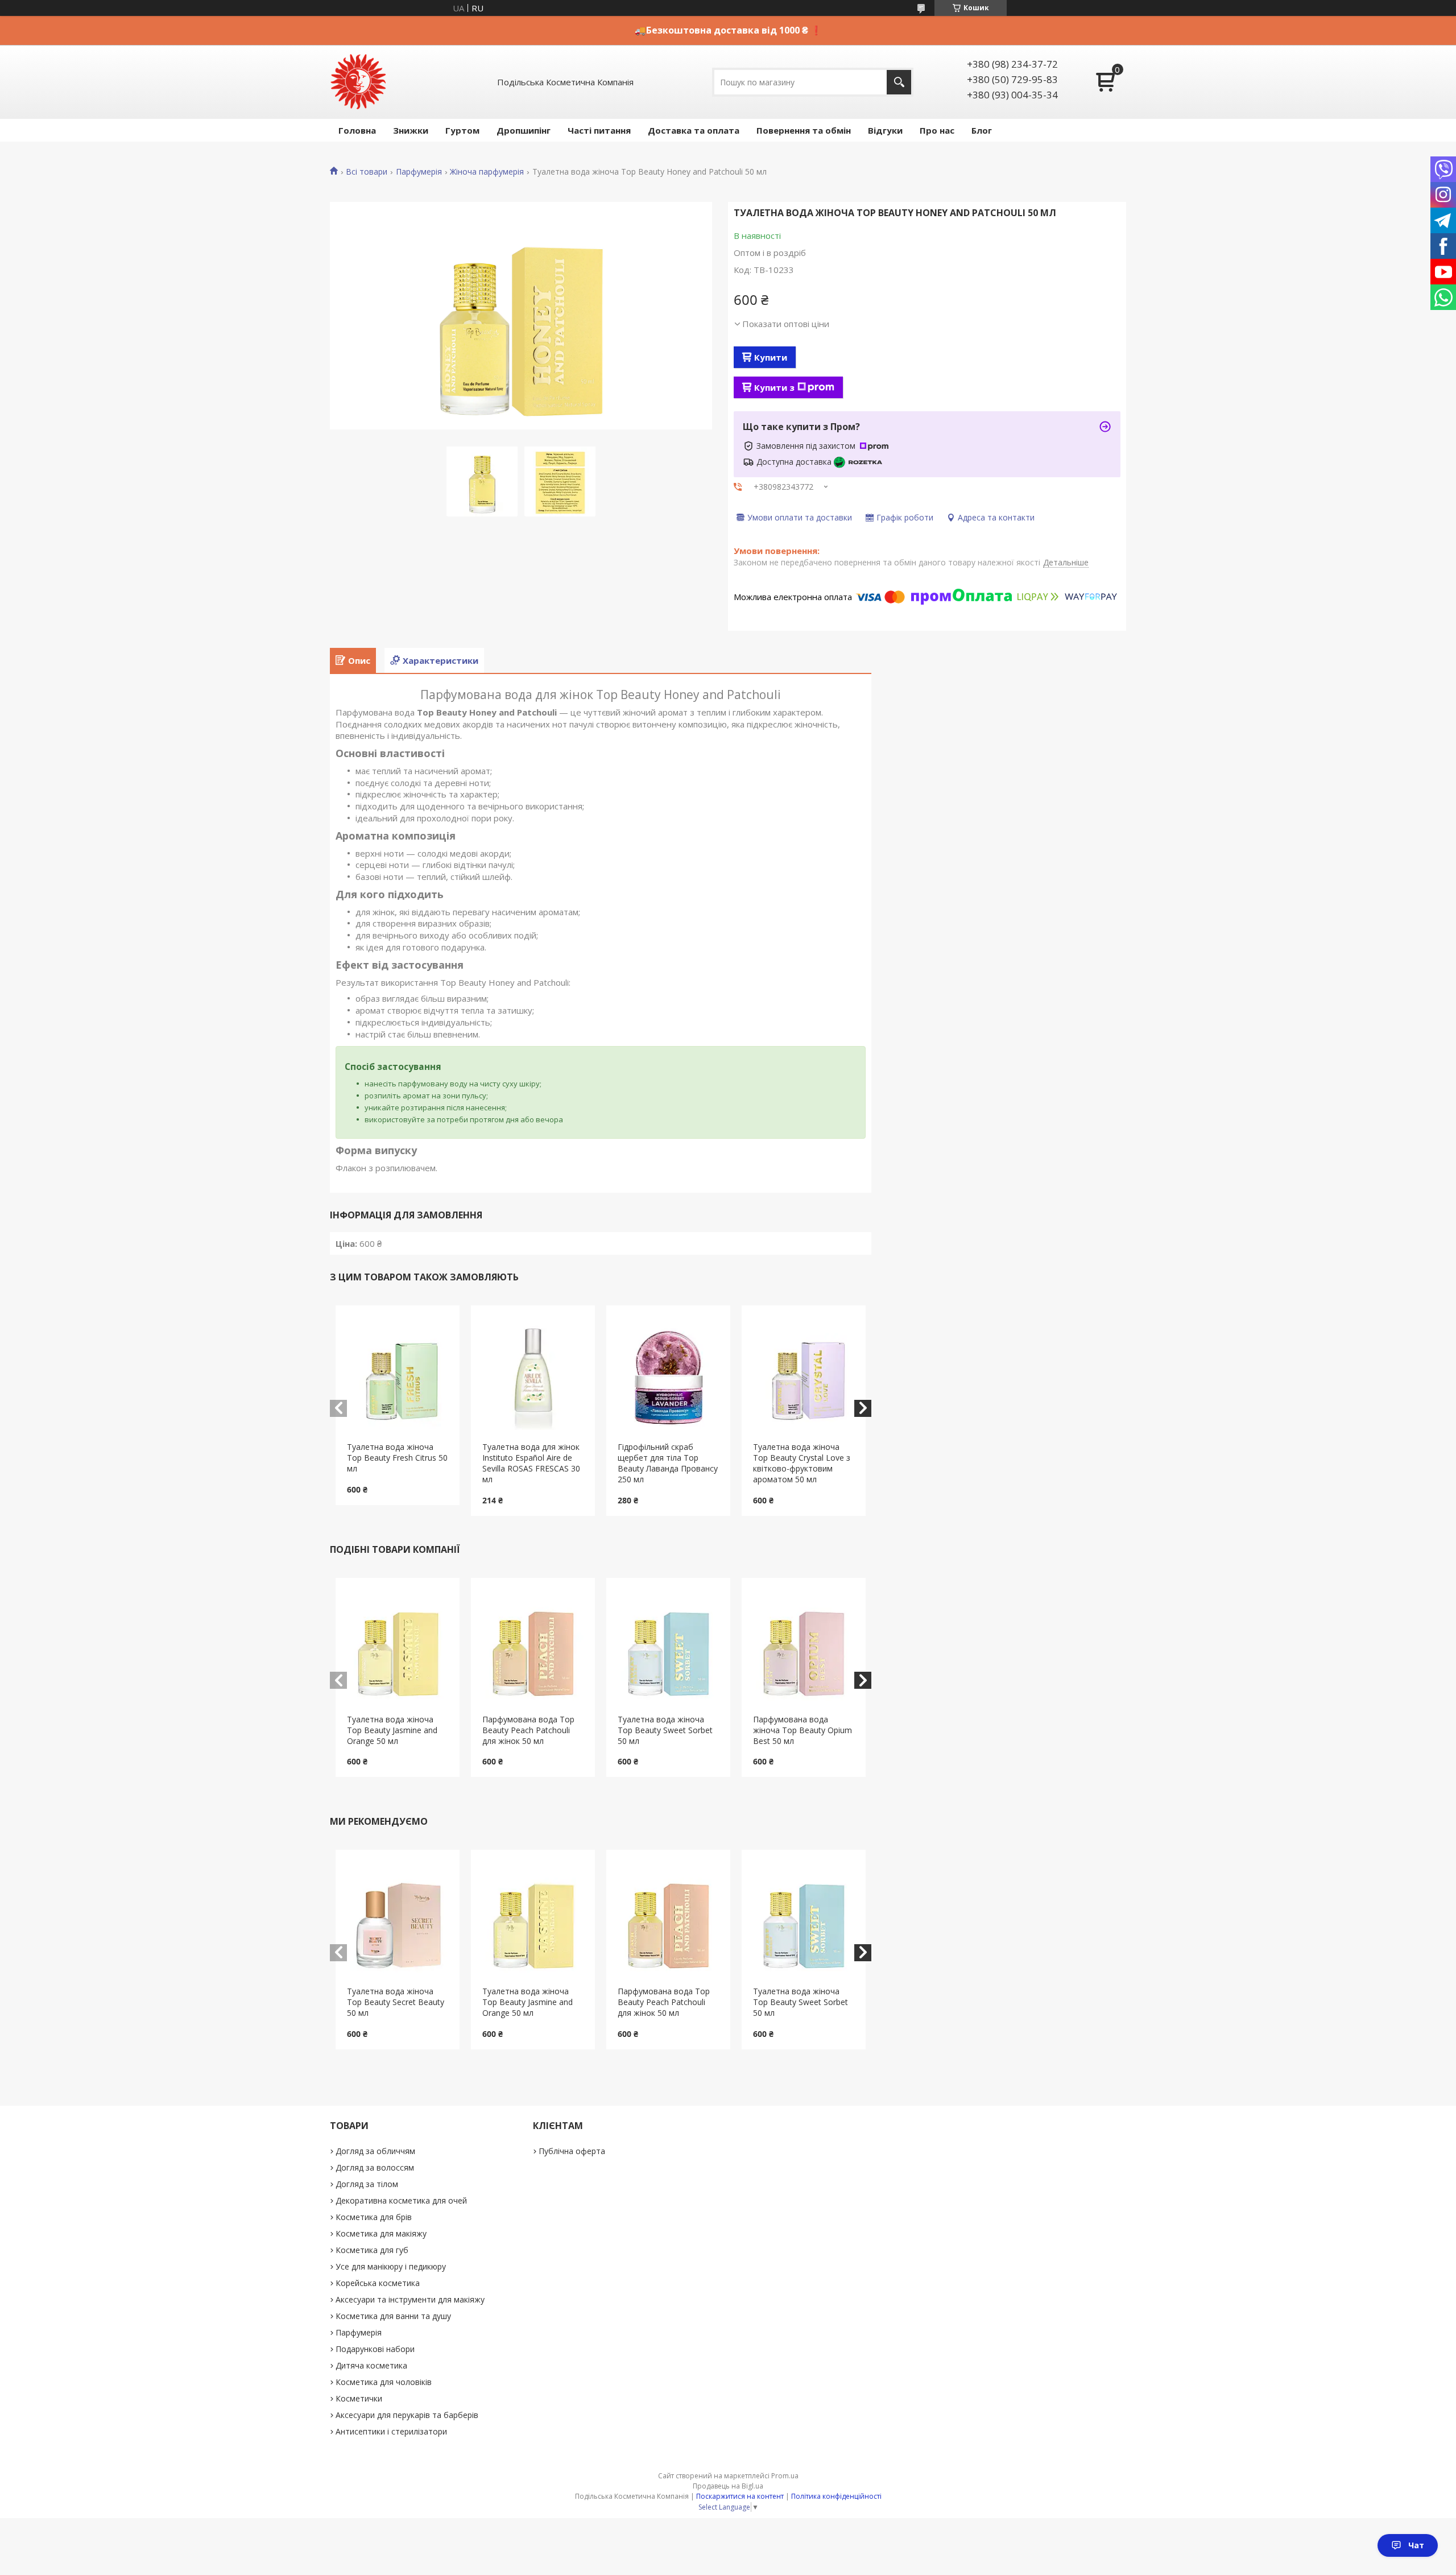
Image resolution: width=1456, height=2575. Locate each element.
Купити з (774, 387)
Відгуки (885, 130)
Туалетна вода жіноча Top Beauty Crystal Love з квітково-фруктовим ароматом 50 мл (802, 1463)
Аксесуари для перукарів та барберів (407, 2415)
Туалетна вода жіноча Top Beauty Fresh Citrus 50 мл (397, 1458)
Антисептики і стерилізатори (391, 2431)
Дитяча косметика (371, 2365)
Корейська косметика (378, 2283)
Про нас (937, 130)
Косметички (359, 2398)
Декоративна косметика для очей (401, 2200)
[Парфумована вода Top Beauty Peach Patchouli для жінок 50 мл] (533, 1646)
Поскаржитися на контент (740, 2496)
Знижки (411, 130)
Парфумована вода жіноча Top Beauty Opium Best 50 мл (803, 1730)
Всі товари (367, 172)
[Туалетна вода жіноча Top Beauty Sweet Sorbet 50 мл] (669, 1646)
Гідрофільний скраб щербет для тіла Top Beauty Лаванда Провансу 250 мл (668, 1463)
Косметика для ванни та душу (393, 2316)
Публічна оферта (572, 2151)
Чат (1416, 2545)
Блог (982, 130)
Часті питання (599, 130)
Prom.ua (785, 2476)
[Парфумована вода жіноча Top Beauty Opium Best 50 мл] (804, 1646)
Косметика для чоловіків (384, 2382)
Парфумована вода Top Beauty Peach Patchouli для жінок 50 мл (528, 1730)
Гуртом (462, 130)
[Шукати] (899, 82)
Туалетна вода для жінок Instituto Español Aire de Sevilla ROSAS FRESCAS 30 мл (531, 1463)
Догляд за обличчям (375, 2151)
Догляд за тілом (367, 2184)
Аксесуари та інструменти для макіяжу (410, 2299)
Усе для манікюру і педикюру (391, 2266)
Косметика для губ (372, 2250)
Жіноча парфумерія (487, 172)
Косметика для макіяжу (381, 2233)
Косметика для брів (374, 2217)
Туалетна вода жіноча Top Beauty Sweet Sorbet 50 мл (665, 1730)
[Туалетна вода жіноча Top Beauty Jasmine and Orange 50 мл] (398, 1646)
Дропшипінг (524, 130)
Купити (771, 357)
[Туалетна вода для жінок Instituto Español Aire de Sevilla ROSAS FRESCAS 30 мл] (533, 1374)
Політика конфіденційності (836, 2496)
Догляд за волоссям (375, 2167)
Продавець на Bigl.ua (728, 2486)
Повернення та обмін (804, 130)
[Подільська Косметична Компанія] (358, 82)
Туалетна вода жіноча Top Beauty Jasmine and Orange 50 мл (392, 1730)
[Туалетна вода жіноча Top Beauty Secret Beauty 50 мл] (398, 1918)
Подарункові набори (375, 2349)
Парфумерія (419, 172)
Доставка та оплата (694, 130)
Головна (357, 130)
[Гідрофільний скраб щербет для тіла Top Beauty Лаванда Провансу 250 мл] (669, 1374)
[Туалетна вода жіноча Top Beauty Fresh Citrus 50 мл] (398, 1374)
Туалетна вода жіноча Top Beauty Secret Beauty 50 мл (396, 2002)
